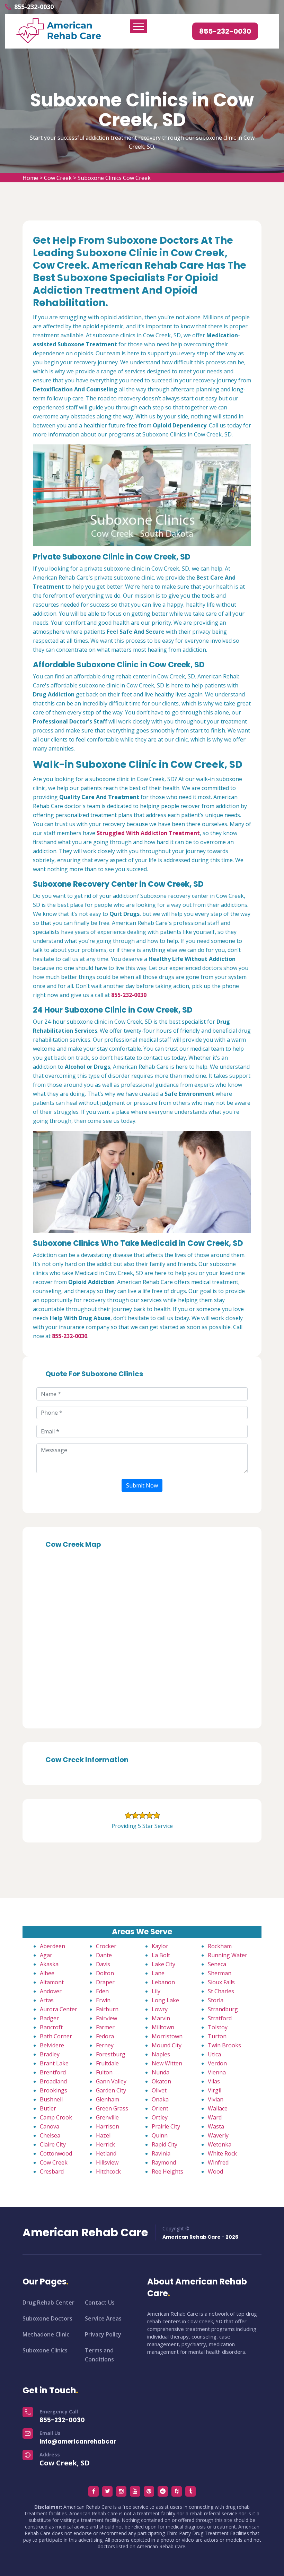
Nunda (161, 2072)
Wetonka (220, 2144)
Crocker (106, 1946)
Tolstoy (218, 2027)
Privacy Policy (103, 2334)
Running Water (228, 1955)
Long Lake (165, 2000)
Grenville (107, 2117)
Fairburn (107, 2009)
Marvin (161, 2018)
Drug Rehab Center (48, 2302)
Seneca (217, 1964)
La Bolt (161, 1955)
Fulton (104, 2072)
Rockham (220, 1946)
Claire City (53, 2144)
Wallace (218, 2108)
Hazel (103, 2135)
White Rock (222, 2153)
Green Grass (112, 2108)
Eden (102, 1991)
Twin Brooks (224, 2045)
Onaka (160, 2099)
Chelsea (50, 2135)
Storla (216, 2000)
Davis (103, 1964)
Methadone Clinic (46, 2334)
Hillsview (107, 2162)
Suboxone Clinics (45, 2350)
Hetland (106, 2153)
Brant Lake (54, 2063)
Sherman (220, 1973)
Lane (158, 1973)
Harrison (108, 2126)
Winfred (218, 2162)
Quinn (160, 2135)
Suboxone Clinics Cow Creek (114, 178)
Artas (47, 2000)
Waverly (218, 2135)
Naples (161, 2054)
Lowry (160, 2009)
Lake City (163, 1964)
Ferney (105, 2045)
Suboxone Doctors (47, 2318)
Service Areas (103, 2318)
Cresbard (52, 2171)
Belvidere (52, 2045)
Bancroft (51, 2027)
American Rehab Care (85, 2232)
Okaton (161, 2081)
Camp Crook (56, 2117)
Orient (160, 2108)
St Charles (221, 1991)
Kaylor (160, 1946)
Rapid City (165, 2144)
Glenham (108, 2099)
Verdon (217, 2063)
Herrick (105, 2144)
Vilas (214, 2081)
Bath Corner (56, 2036)
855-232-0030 (34, 7)
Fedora (105, 2036)
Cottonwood (56, 2153)
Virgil (215, 2090)
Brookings (54, 2090)
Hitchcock (108, 2171)
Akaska (49, 1964)
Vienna (217, 2072)
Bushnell (51, 2099)
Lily (156, 1991)
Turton (217, 2036)
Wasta (216, 2126)
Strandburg (223, 2009)
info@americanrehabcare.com (87, 2441)
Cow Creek (58, 178)
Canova (50, 2126)
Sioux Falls (221, 1982)
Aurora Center (59, 2009)
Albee (47, 1973)
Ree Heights (167, 2171)
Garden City (111, 2090)
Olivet (159, 2090)
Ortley (160, 2117)
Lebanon (163, 1982)
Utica (214, 2054)
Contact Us (100, 2302)
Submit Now (142, 1485)
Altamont (52, 1982)
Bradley (50, 2054)
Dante (104, 1955)
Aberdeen (52, 1946)
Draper (105, 1982)
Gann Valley (111, 2081)
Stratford (220, 2018)
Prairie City (166, 2126)
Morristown (167, 2036)
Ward (215, 2117)
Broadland (53, 2081)
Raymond (164, 2162)
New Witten (167, 2063)
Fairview (106, 2018)
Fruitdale (107, 2063)
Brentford (53, 2072)
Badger (49, 2018)
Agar (46, 1955)
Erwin (103, 2000)
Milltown (163, 2027)
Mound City (167, 2045)
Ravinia (161, 2153)
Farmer (105, 2027)
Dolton (105, 1973)
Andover (51, 1991)
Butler (48, 2108)
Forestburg (111, 2054)
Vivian (216, 2099)
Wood (215, 2171)
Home (30, 178)
